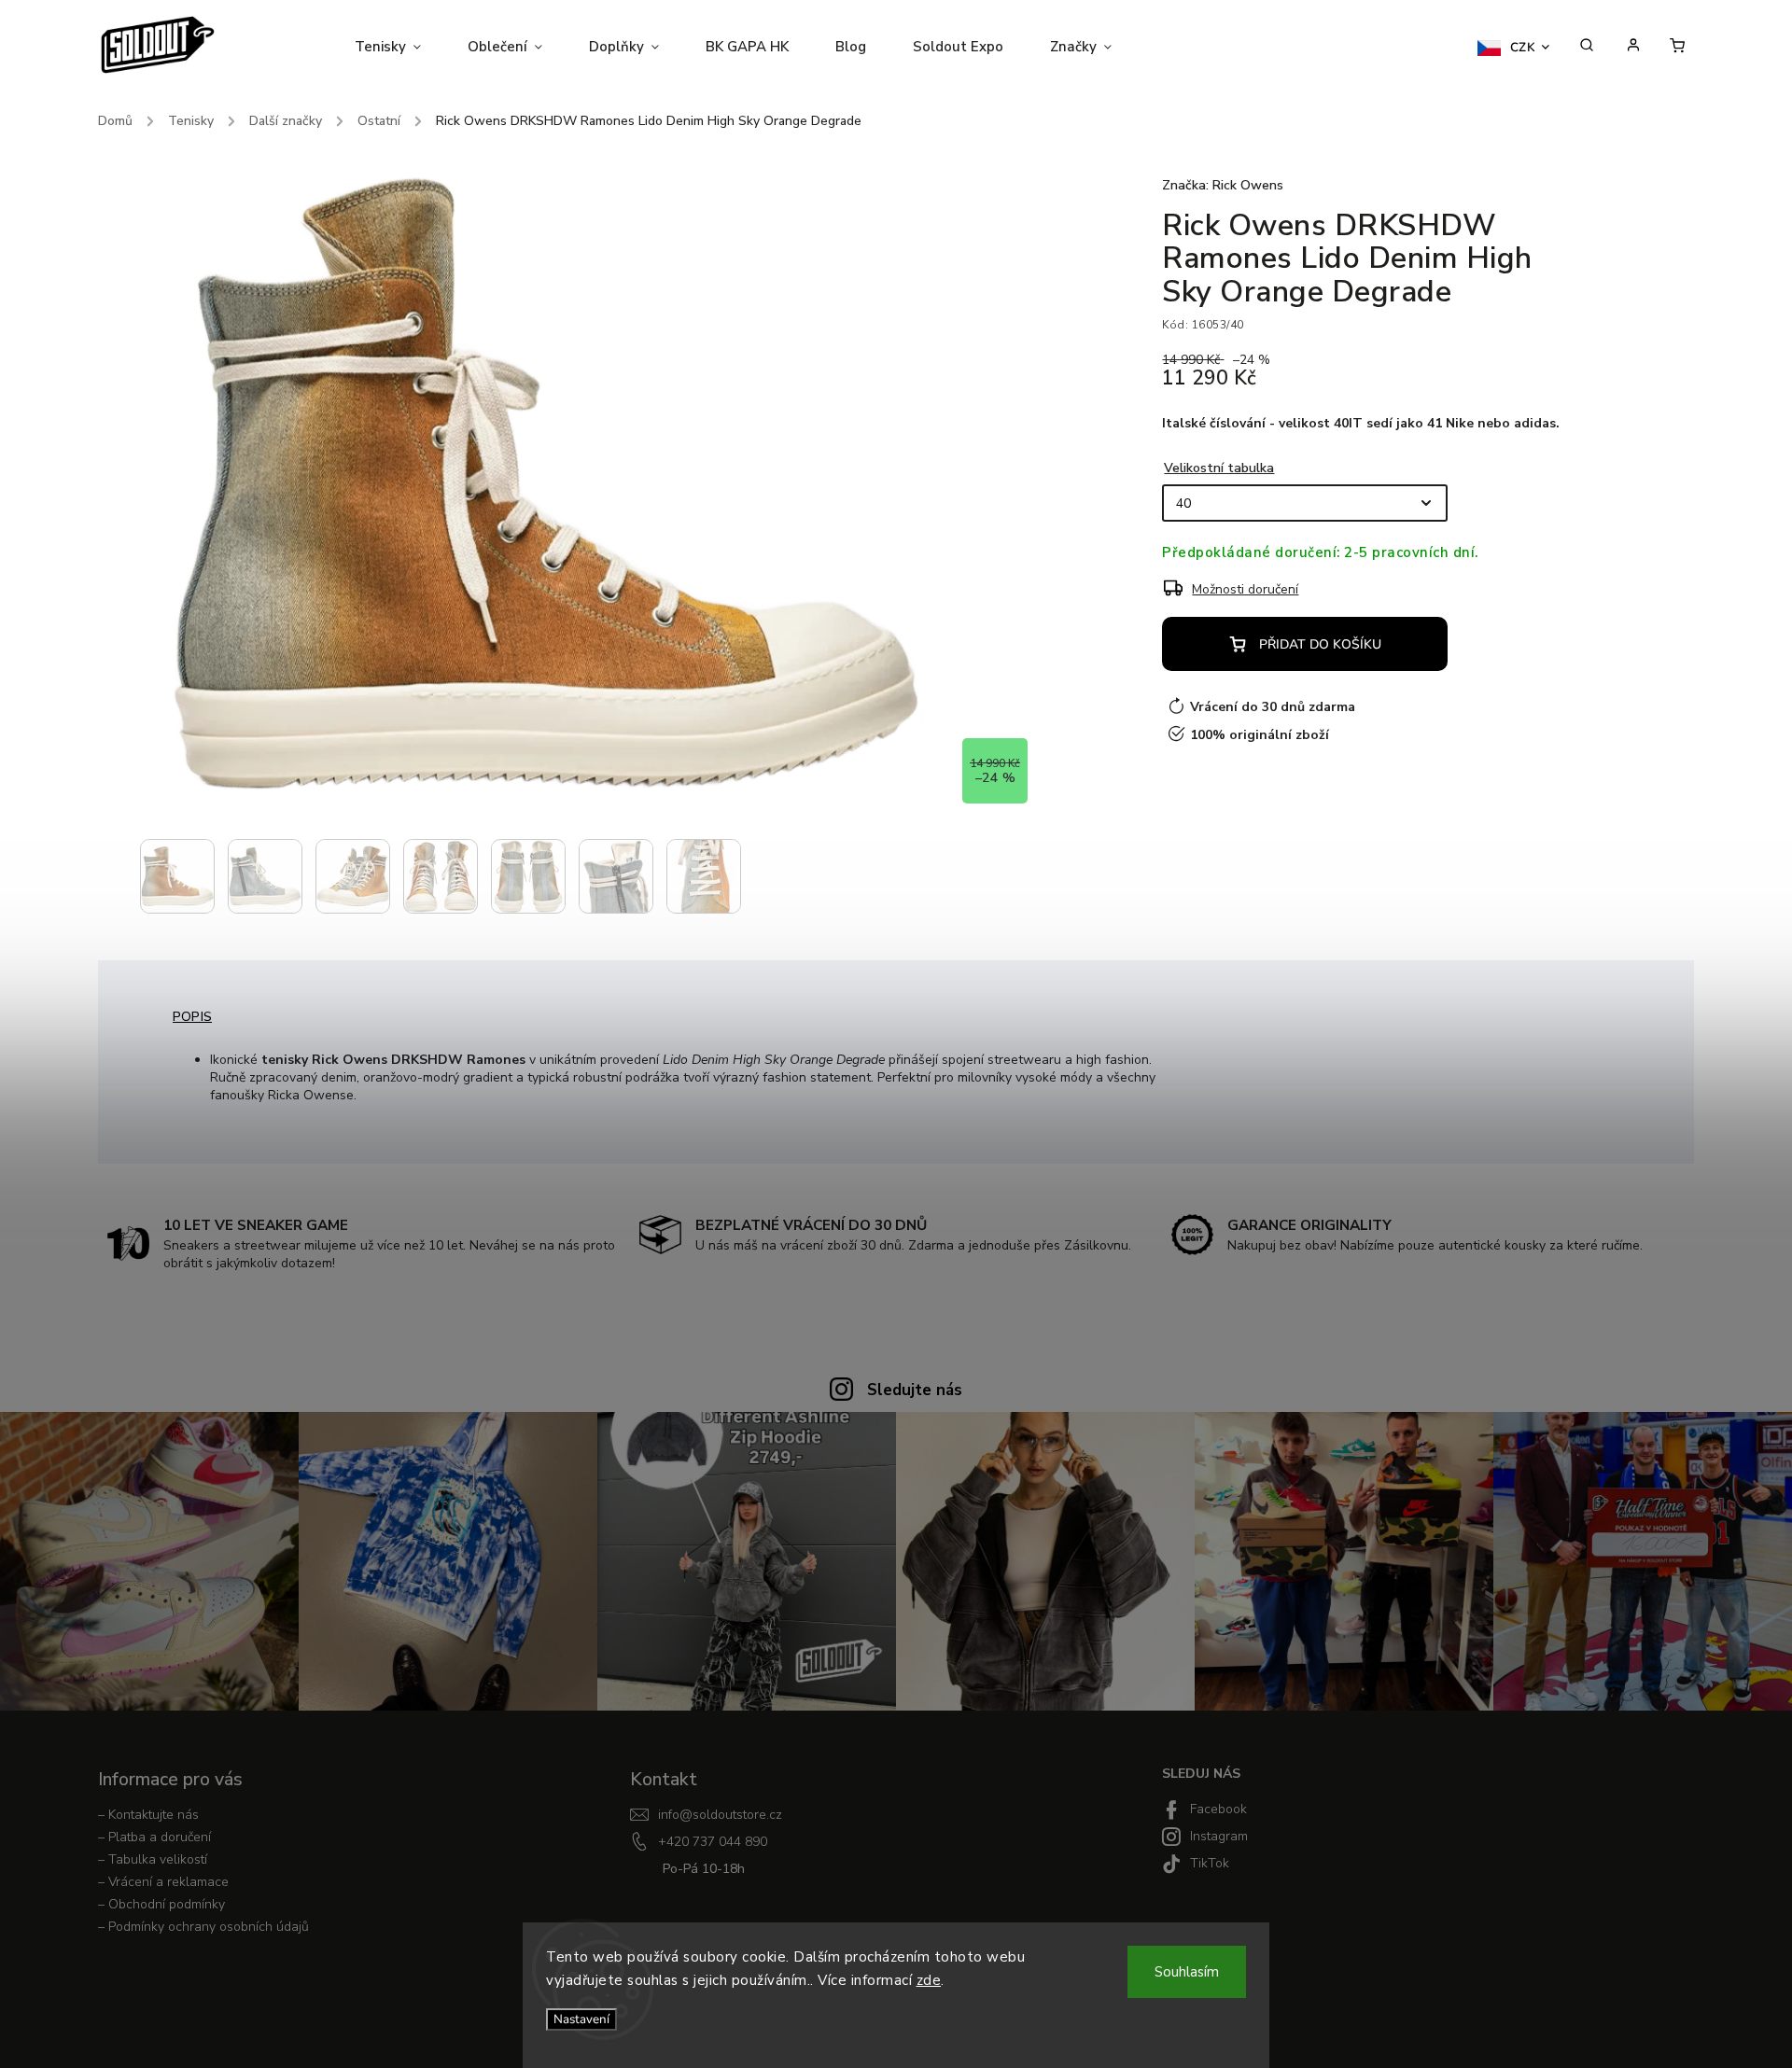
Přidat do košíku (1320, 644)
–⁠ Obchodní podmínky (161, 1904)
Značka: (1223, 185)
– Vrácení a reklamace (163, 1882)
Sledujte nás (915, 1390)
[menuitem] (399, 47)
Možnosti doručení (1245, 589)
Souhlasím (1187, 1972)
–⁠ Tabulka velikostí (153, 1859)
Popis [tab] (192, 1017)
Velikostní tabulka (1219, 468)
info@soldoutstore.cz (720, 1815)
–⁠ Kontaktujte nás (148, 1815)
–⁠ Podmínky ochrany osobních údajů (203, 1927)
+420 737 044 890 (713, 1842)
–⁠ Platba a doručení (154, 1837)
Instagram (1219, 1836)
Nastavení (581, 2019)
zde (929, 1980)
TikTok (1210, 1863)
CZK (1523, 48)
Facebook (1218, 1809)
